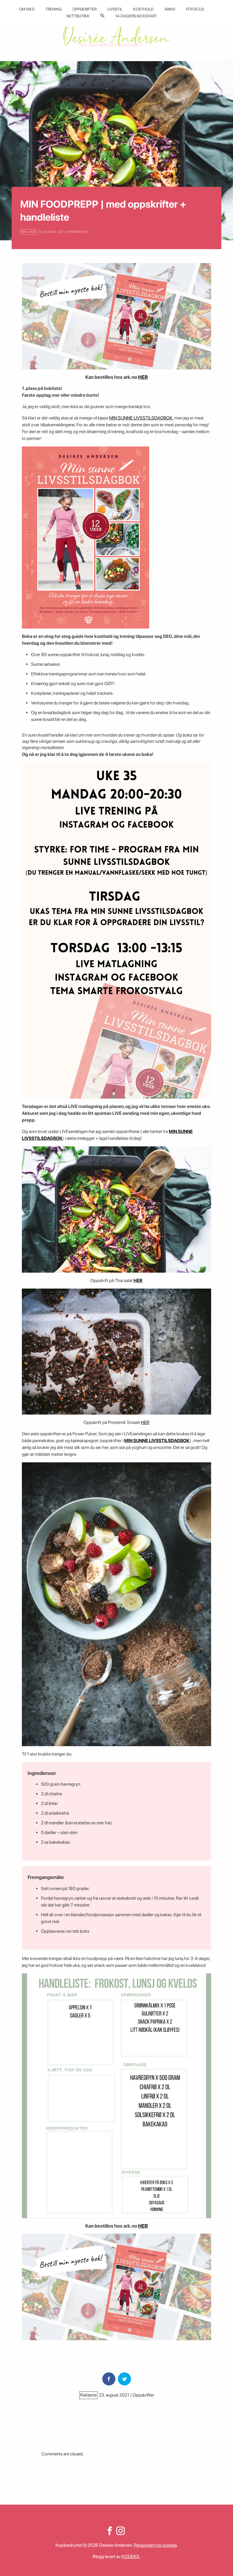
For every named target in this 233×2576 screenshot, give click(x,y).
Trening (54, 9)
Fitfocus (195, 9)
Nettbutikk (78, 16)
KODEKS (130, 2557)
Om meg (27, 9)
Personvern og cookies (155, 2545)
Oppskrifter (85, 9)
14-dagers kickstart (136, 16)
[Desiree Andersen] (116, 35)
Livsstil (115, 9)
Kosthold (143, 9)
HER (143, 377)
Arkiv (170, 9)
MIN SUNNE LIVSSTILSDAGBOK (141, 418)
